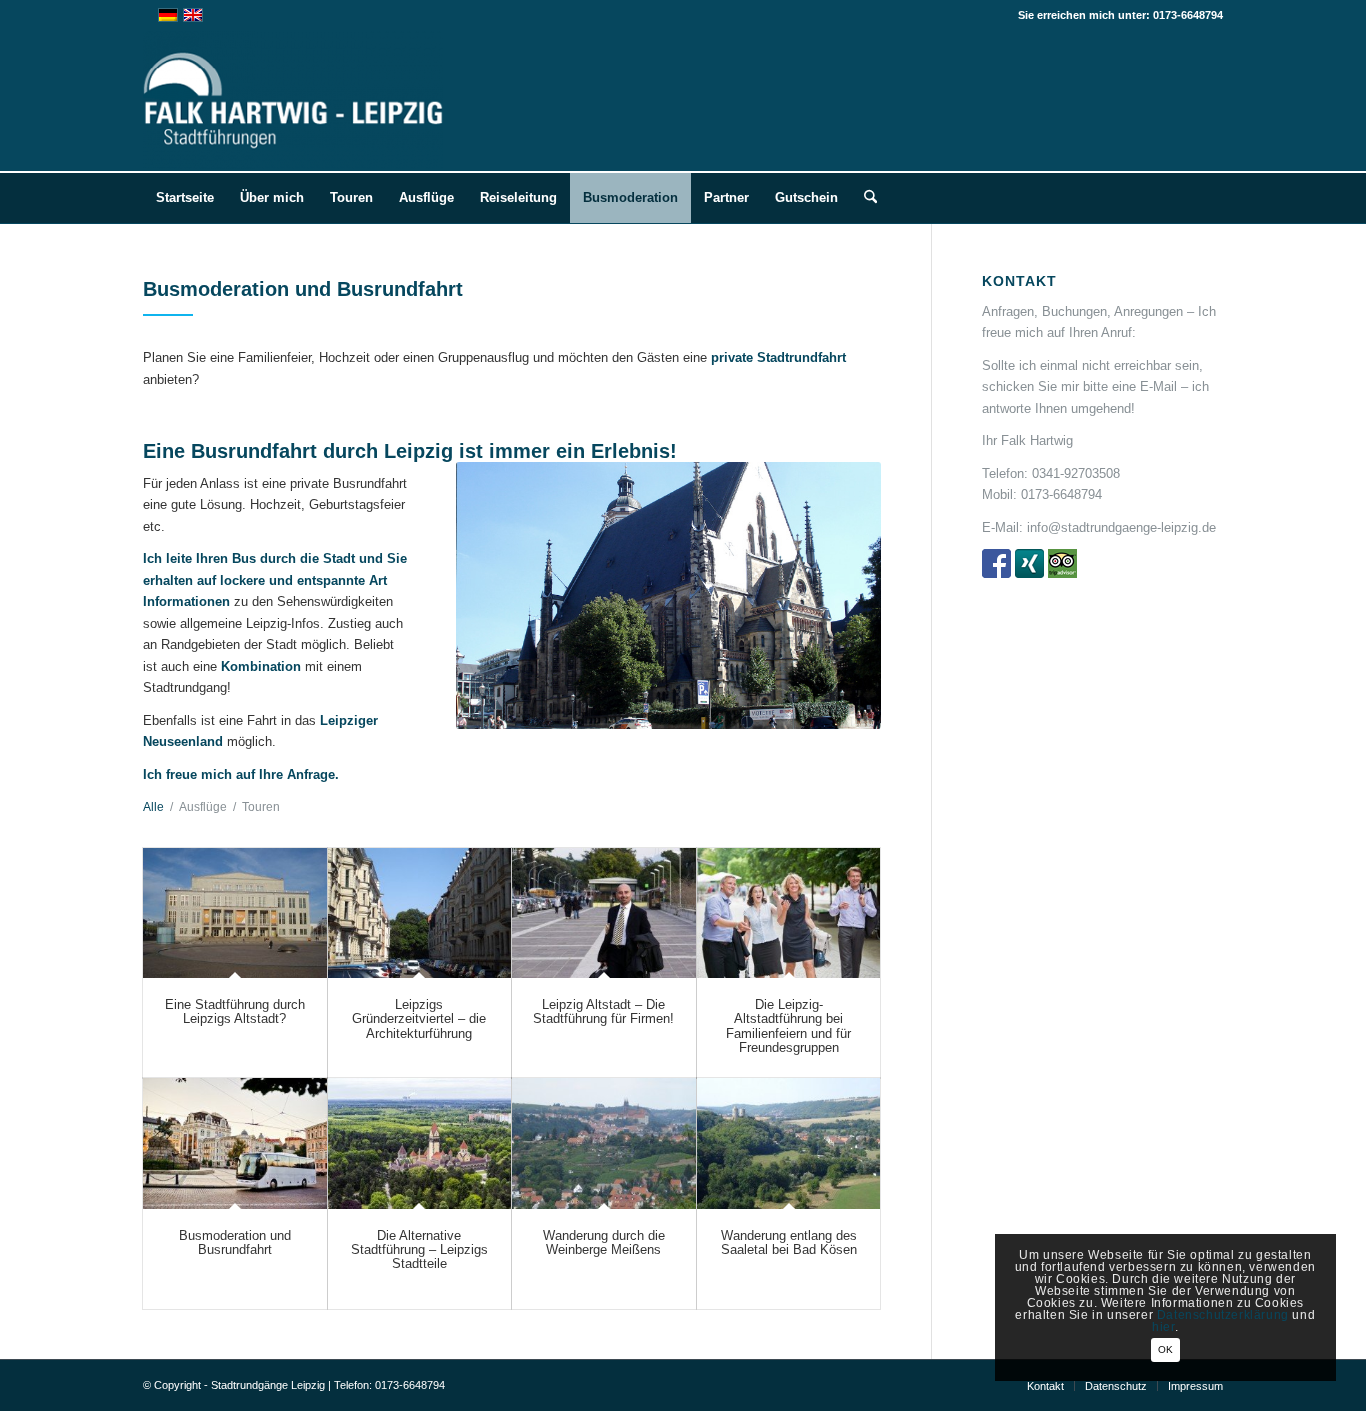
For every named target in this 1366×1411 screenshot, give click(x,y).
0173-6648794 (1061, 494)
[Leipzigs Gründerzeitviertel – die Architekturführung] (420, 913)
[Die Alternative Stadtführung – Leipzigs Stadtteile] (420, 1143)
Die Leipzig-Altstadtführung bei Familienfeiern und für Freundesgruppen (788, 1026)
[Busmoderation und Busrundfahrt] (235, 1143)
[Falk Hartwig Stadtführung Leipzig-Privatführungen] (293, 101)
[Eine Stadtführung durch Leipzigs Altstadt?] (235, 913)
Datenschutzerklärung (1223, 1315)
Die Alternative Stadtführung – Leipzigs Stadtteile (419, 1250)
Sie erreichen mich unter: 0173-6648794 (1120, 15)
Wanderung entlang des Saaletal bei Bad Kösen (789, 1242)
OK (1165, 1349)
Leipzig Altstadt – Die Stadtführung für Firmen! (603, 1011)
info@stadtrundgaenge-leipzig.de (1121, 527)
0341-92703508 (1076, 473)
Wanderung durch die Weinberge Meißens (604, 1242)
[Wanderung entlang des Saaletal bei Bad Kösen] (789, 1143)
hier (1163, 1327)
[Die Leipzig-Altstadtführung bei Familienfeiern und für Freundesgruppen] (789, 913)
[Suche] (864, 198)
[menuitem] (185, 198)
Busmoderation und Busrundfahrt (235, 1242)
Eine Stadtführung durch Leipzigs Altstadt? (235, 1011)
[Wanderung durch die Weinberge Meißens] (604, 1143)
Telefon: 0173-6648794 (389, 1385)
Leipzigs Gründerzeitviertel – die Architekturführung (419, 1019)
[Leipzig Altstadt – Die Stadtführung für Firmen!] (604, 913)
